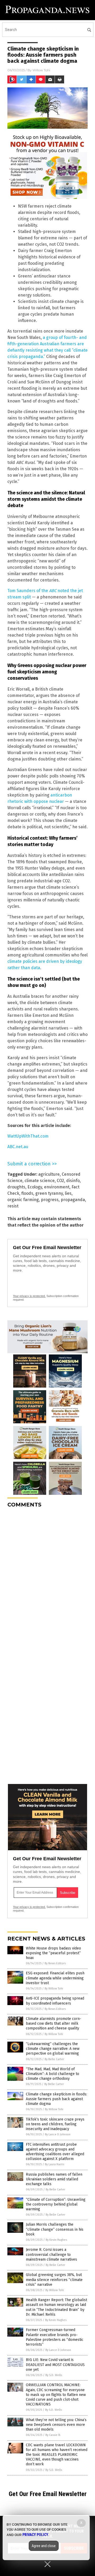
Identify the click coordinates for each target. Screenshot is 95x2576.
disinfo (73, 1181)
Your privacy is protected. (29, 1296)
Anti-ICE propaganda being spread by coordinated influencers (55, 2001)
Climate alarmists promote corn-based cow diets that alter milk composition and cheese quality (54, 2023)
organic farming (23, 1200)
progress (50, 1200)
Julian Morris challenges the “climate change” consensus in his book (55, 2229)
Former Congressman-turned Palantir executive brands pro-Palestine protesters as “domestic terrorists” (55, 2337)
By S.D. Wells (54, 2375)
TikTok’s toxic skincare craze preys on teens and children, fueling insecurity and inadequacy (55, 2124)
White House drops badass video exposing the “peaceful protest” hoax (53, 1953)
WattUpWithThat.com (28, 1136)
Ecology (35, 1187)
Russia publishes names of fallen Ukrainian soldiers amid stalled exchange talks (54, 2179)
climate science (40, 1181)
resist (13, 1206)
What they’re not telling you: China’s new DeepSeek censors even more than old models (56, 2425)
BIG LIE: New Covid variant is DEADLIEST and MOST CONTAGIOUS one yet (55, 2365)
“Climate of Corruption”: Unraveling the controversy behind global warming (56, 2204)
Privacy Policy (35, 2535)
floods (27, 1193)
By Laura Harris (54, 2164)
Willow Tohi (41, 70)
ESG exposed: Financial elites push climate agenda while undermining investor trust (55, 1978)
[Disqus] (47, 1578)
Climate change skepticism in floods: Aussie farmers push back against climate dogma (56, 2099)
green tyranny (49, 1193)
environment (57, 1187)
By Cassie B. (53, 2435)
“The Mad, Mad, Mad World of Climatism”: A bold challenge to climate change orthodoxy (53, 2074)
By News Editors (55, 1963)
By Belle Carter (54, 2059)
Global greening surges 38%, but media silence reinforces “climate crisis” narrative (54, 2280)
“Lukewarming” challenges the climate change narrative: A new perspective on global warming (53, 2049)
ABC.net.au (18, 1147)
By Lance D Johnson (58, 2134)
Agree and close (44, 2546)
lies (68, 1193)
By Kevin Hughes (56, 2240)
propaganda (73, 1200)
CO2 (60, 1181)
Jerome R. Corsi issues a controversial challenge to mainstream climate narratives (51, 2254)
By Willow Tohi (54, 1989)
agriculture (49, 1174)
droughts (16, 1187)
